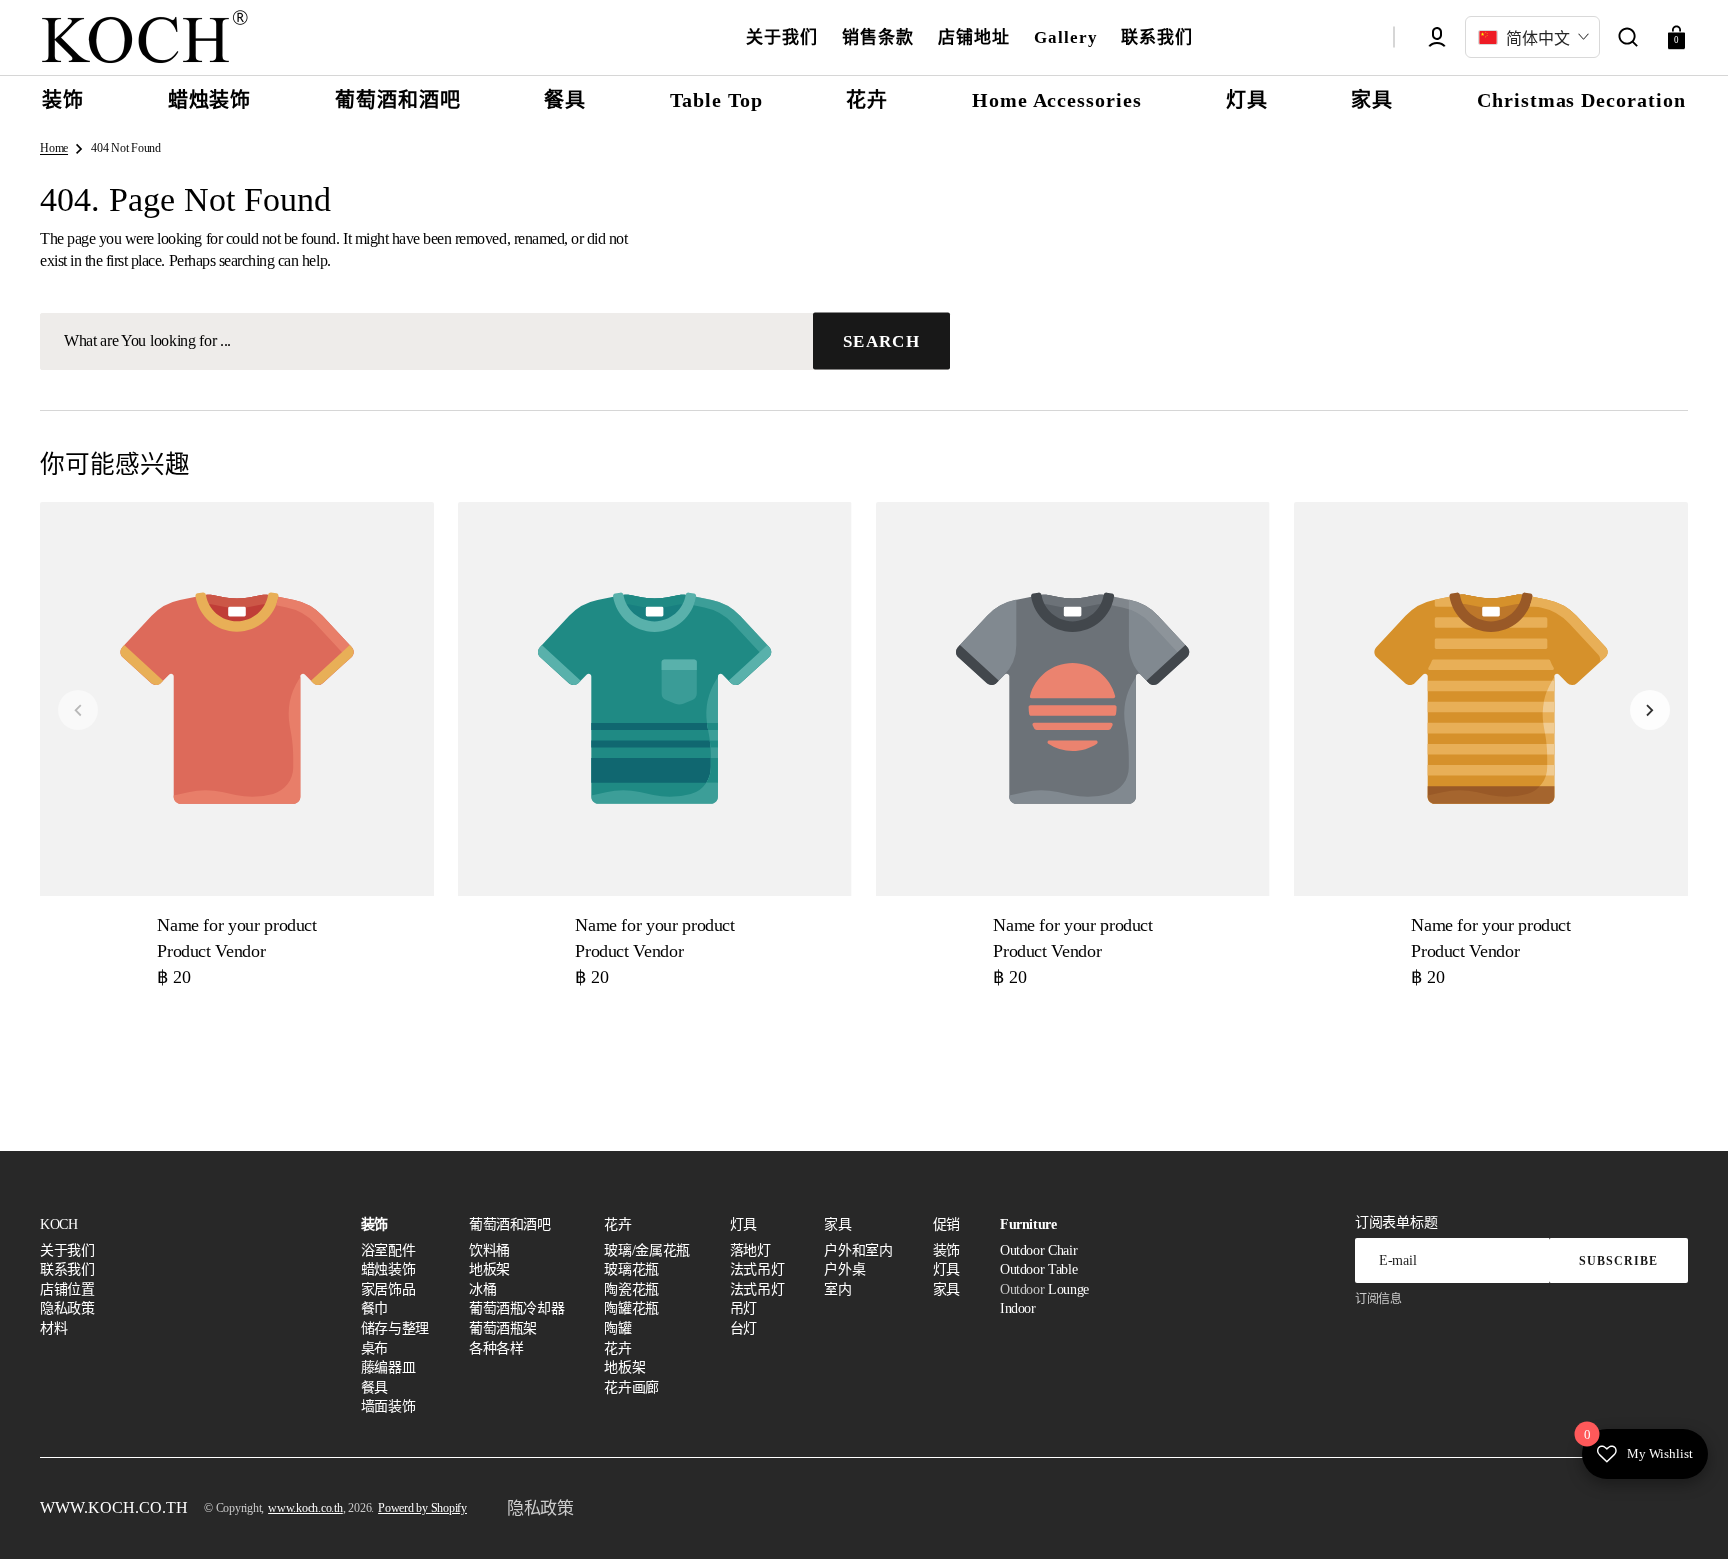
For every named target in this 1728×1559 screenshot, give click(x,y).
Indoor (1018, 1308)
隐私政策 (67, 1308)
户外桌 (844, 1269)
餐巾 (374, 1308)
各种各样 (496, 1348)
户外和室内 (858, 1250)
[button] (1628, 37)
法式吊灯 (757, 1269)
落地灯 (750, 1250)
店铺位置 (67, 1289)
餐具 (374, 1387)
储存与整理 (395, 1328)
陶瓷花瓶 (631, 1289)
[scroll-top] (1685, 1516)
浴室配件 (388, 1250)
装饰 (946, 1250)
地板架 (489, 1269)
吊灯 (743, 1308)
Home (54, 148)
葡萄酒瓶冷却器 (516, 1308)
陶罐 (617, 1328)
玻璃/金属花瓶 (646, 1250)
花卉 (617, 1348)
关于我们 (67, 1250)
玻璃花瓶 (631, 1269)
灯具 (946, 1269)
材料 (53, 1328)
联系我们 (67, 1269)
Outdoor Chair (1038, 1250)
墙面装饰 (388, 1406)
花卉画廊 (631, 1387)
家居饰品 (388, 1289)
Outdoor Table (1038, 1269)
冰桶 (482, 1289)
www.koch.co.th (305, 1508)
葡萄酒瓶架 (503, 1328)
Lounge (1068, 1289)
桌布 (374, 1348)
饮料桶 (489, 1250)
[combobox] (495, 341)
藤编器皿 (388, 1367)
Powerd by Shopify (422, 1508)
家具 (946, 1289)
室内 (837, 1289)
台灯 (743, 1328)
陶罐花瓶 (631, 1308)
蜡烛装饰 (388, 1269)
